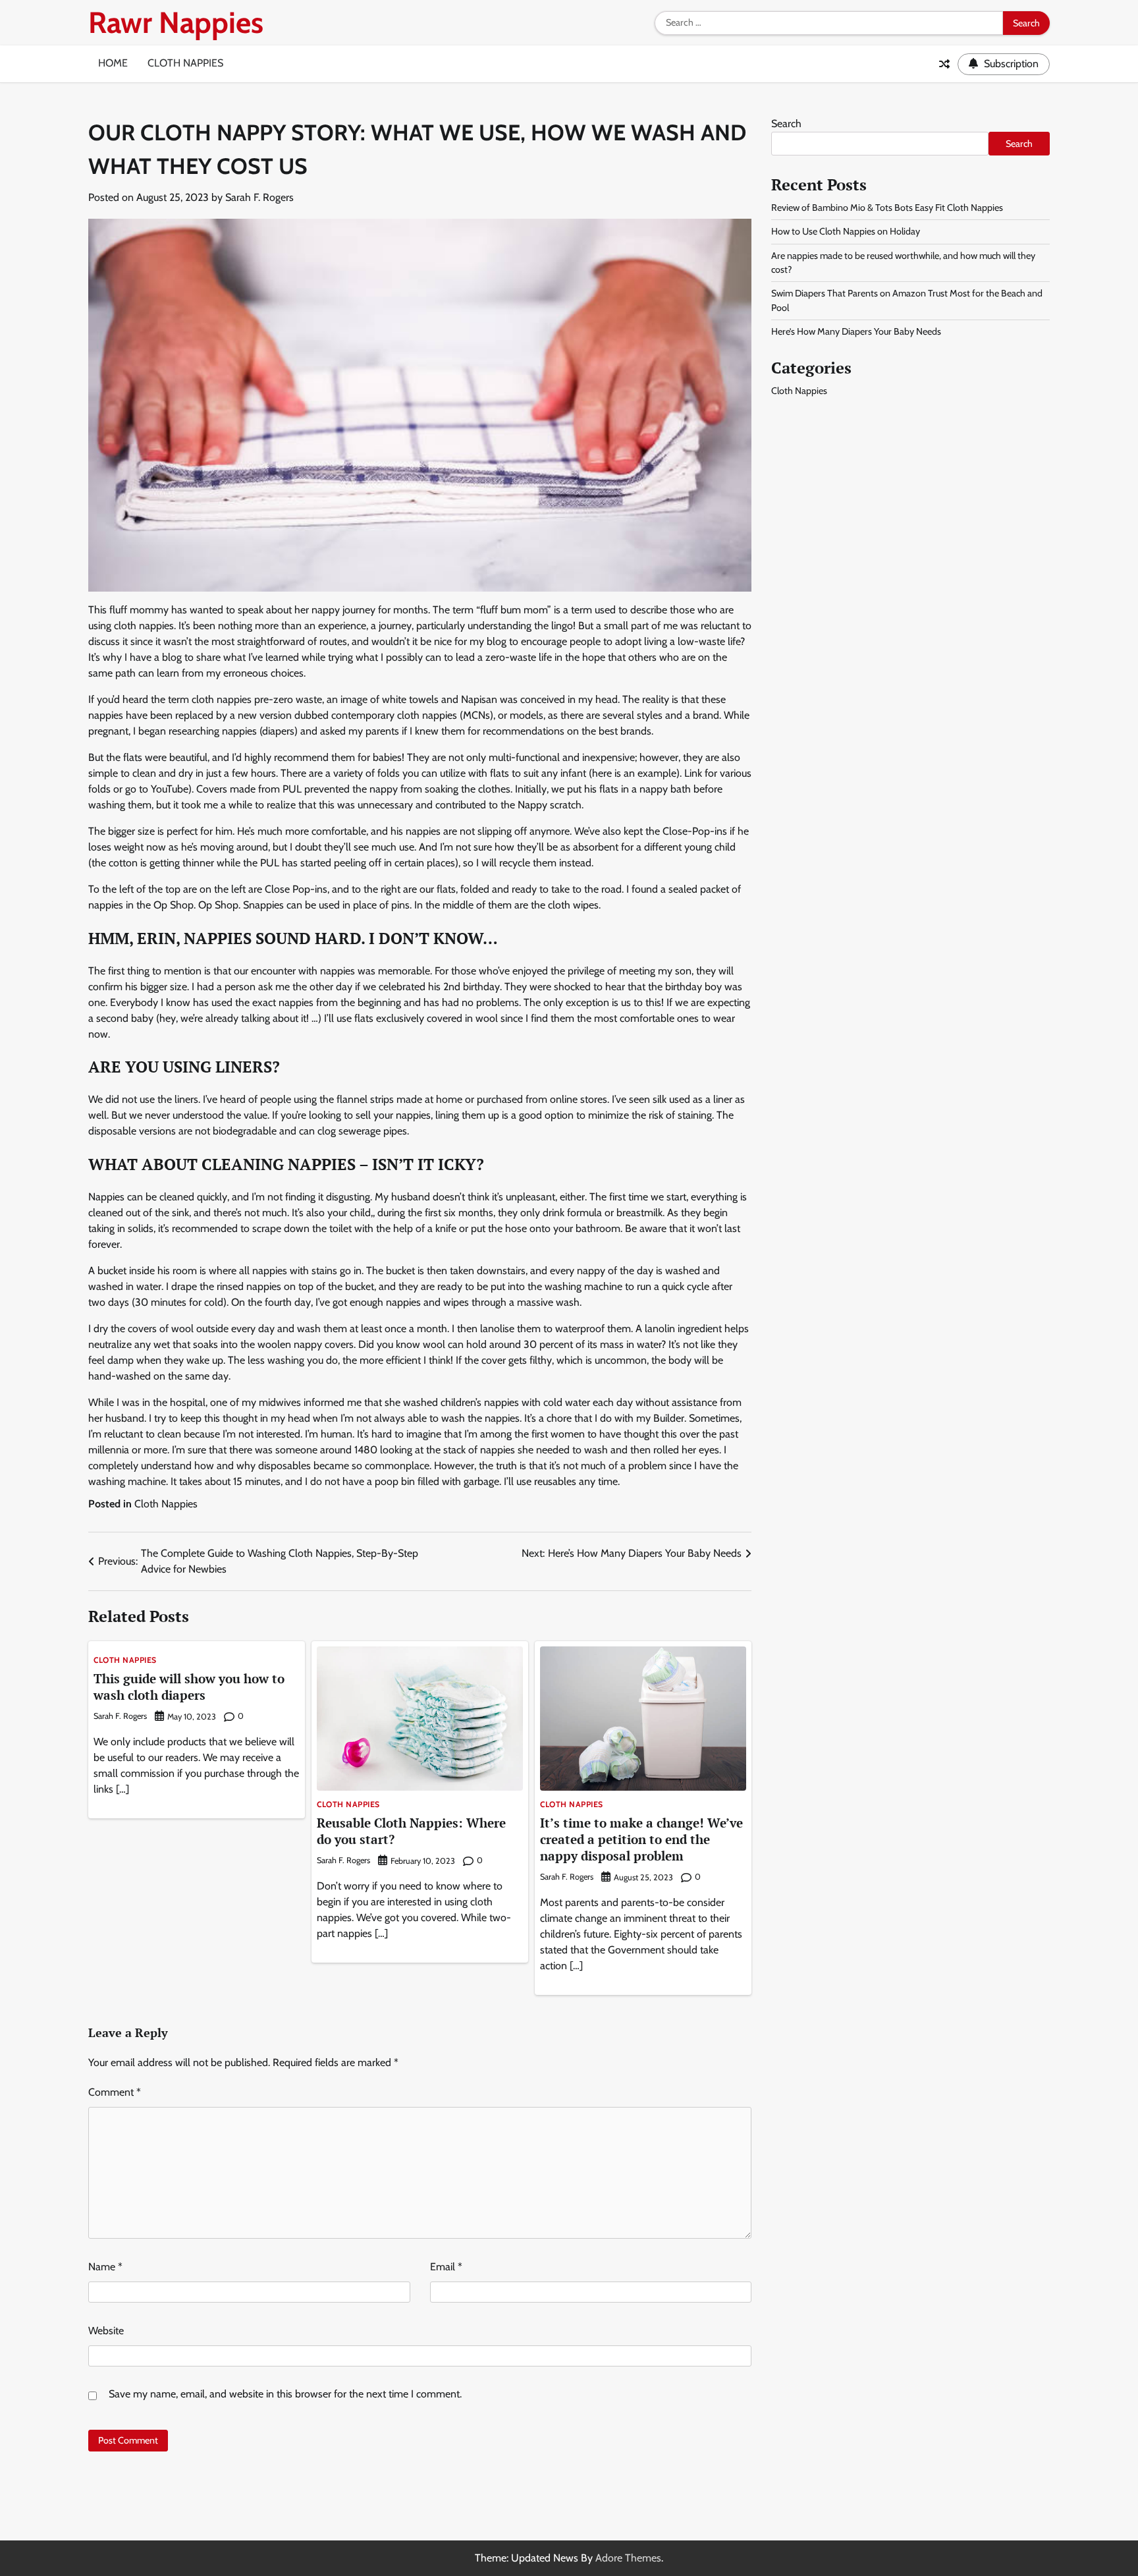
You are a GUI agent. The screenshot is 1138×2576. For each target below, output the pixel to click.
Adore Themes (628, 2558)
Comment (115, 2092)
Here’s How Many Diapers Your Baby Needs (856, 332)
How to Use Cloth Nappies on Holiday (846, 232)
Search (786, 124)
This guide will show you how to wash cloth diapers (189, 1687)
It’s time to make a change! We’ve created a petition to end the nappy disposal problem (641, 1839)
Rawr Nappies (176, 22)
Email (446, 2267)
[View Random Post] (944, 64)
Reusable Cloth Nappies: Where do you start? (411, 1831)
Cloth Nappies (185, 63)
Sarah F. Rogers (259, 197)
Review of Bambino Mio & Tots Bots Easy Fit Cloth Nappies (887, 208)
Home (113, 63)
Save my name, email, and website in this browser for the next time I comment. (285, 2394)
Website (106, 2331)
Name (105, 2267)
